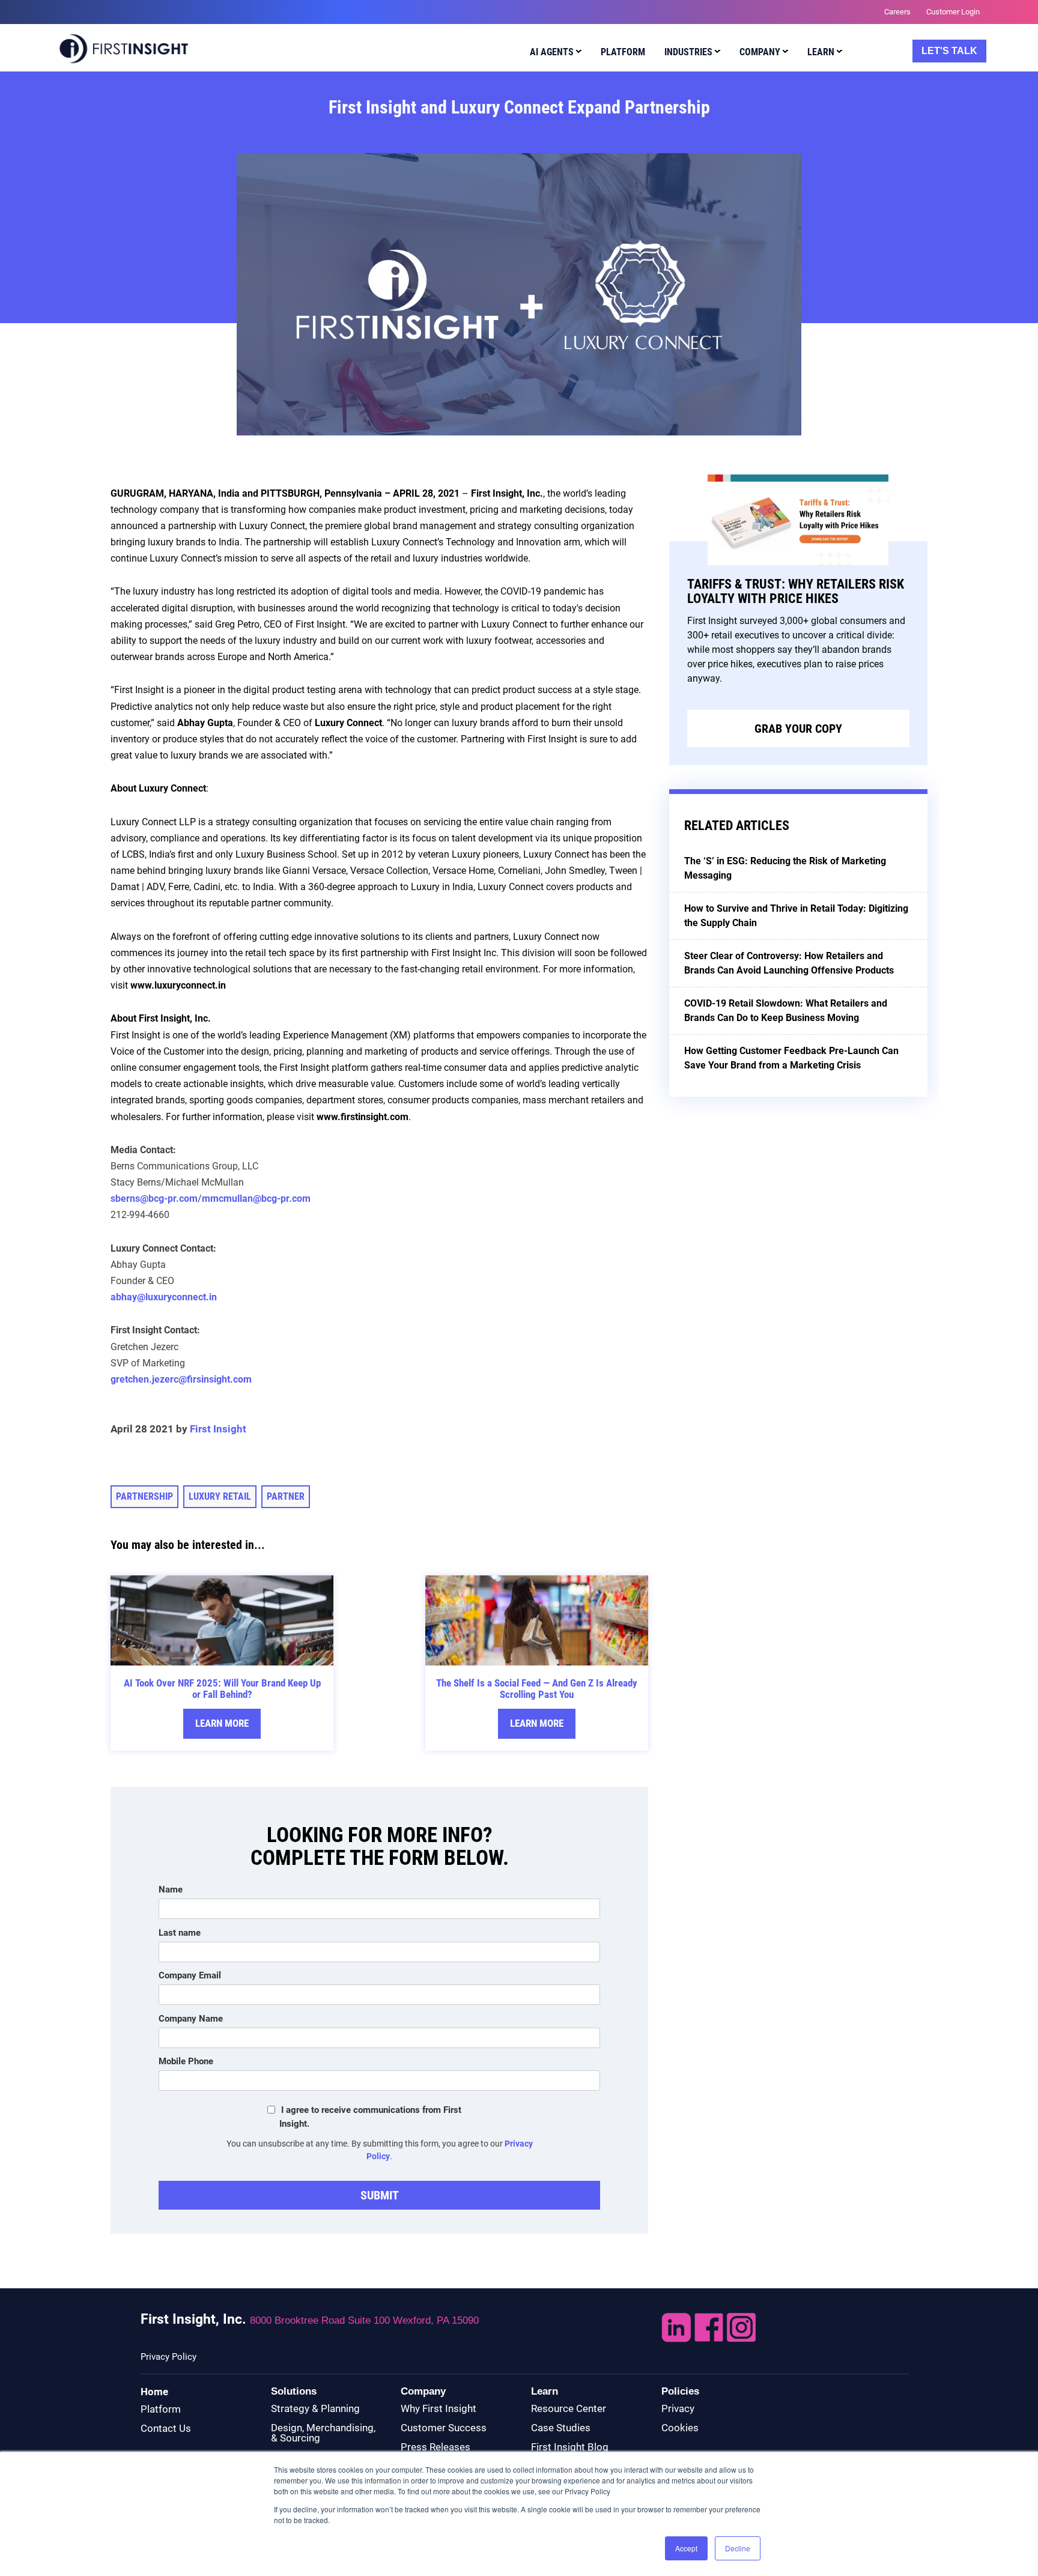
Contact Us (166, 2428)
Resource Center (569, 2408)
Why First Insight (439, 2408)
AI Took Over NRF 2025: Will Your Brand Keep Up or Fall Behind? (222, 1689)
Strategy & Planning (315, 2408)
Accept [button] (686, 2548)
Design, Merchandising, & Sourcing (323, 2433)
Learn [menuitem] (821, 52)
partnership (144, 1496)
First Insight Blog (570, 2447)
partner (286, 1496)
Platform (161, 2409)
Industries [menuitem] (688, 52)
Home (154, 2392)
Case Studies (561, 2428)
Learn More (222, 1723)
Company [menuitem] (760, 52)
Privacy (678, 2408)
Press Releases (436, 2447)
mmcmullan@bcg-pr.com (256, 1199)
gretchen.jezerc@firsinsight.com (181, 1379)
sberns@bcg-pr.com (154, 1199)
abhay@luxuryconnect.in (164, 1297)
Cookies (680, 2428)
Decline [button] (738, 2548)
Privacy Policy (168, 2357)
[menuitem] (553, 54)
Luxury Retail (220, 1496)
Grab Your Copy (798, 729)
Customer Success (444, 2428)
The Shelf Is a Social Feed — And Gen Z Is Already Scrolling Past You (537, 1689)
